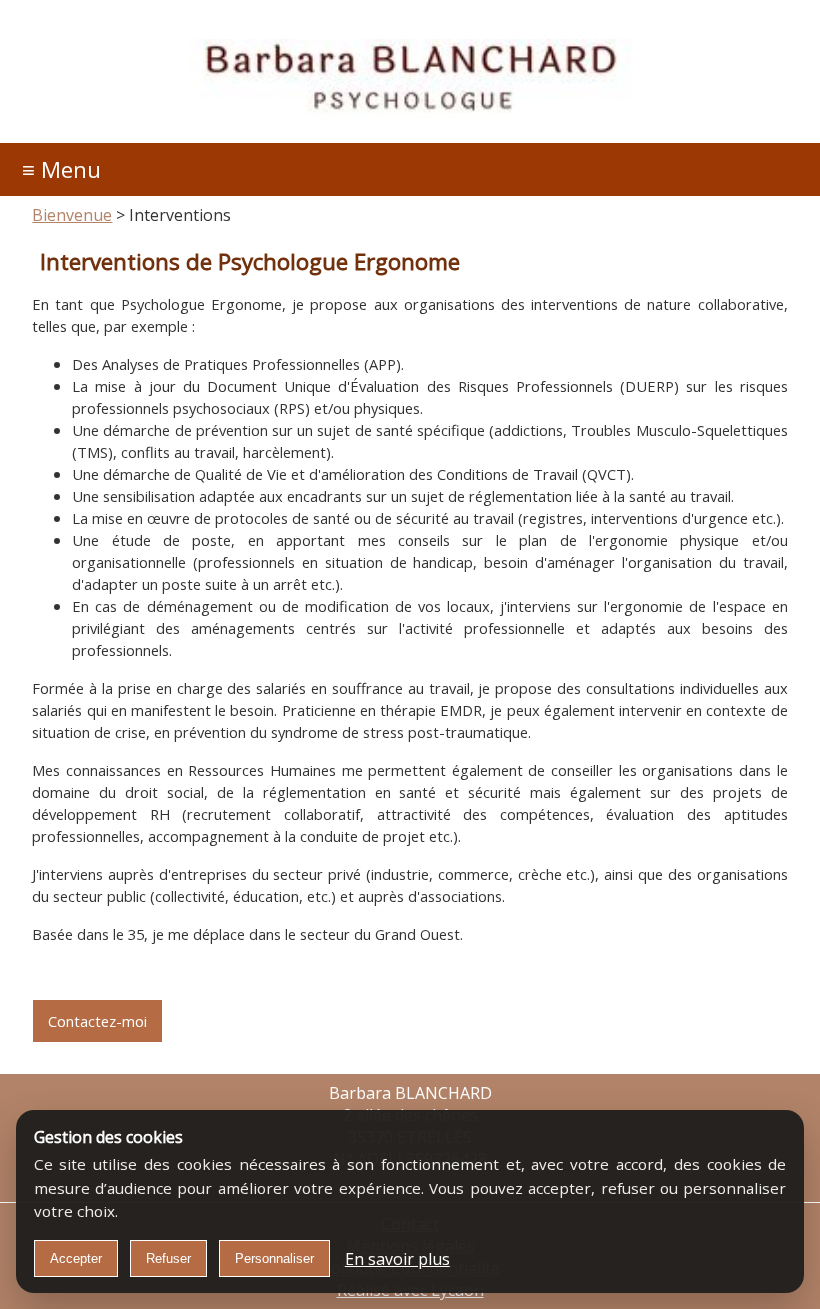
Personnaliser (274, 1258)
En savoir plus (397, 1259)
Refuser (168, 1258)
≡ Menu (61, 169)
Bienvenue (72, 215)
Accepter (76, 1258)
